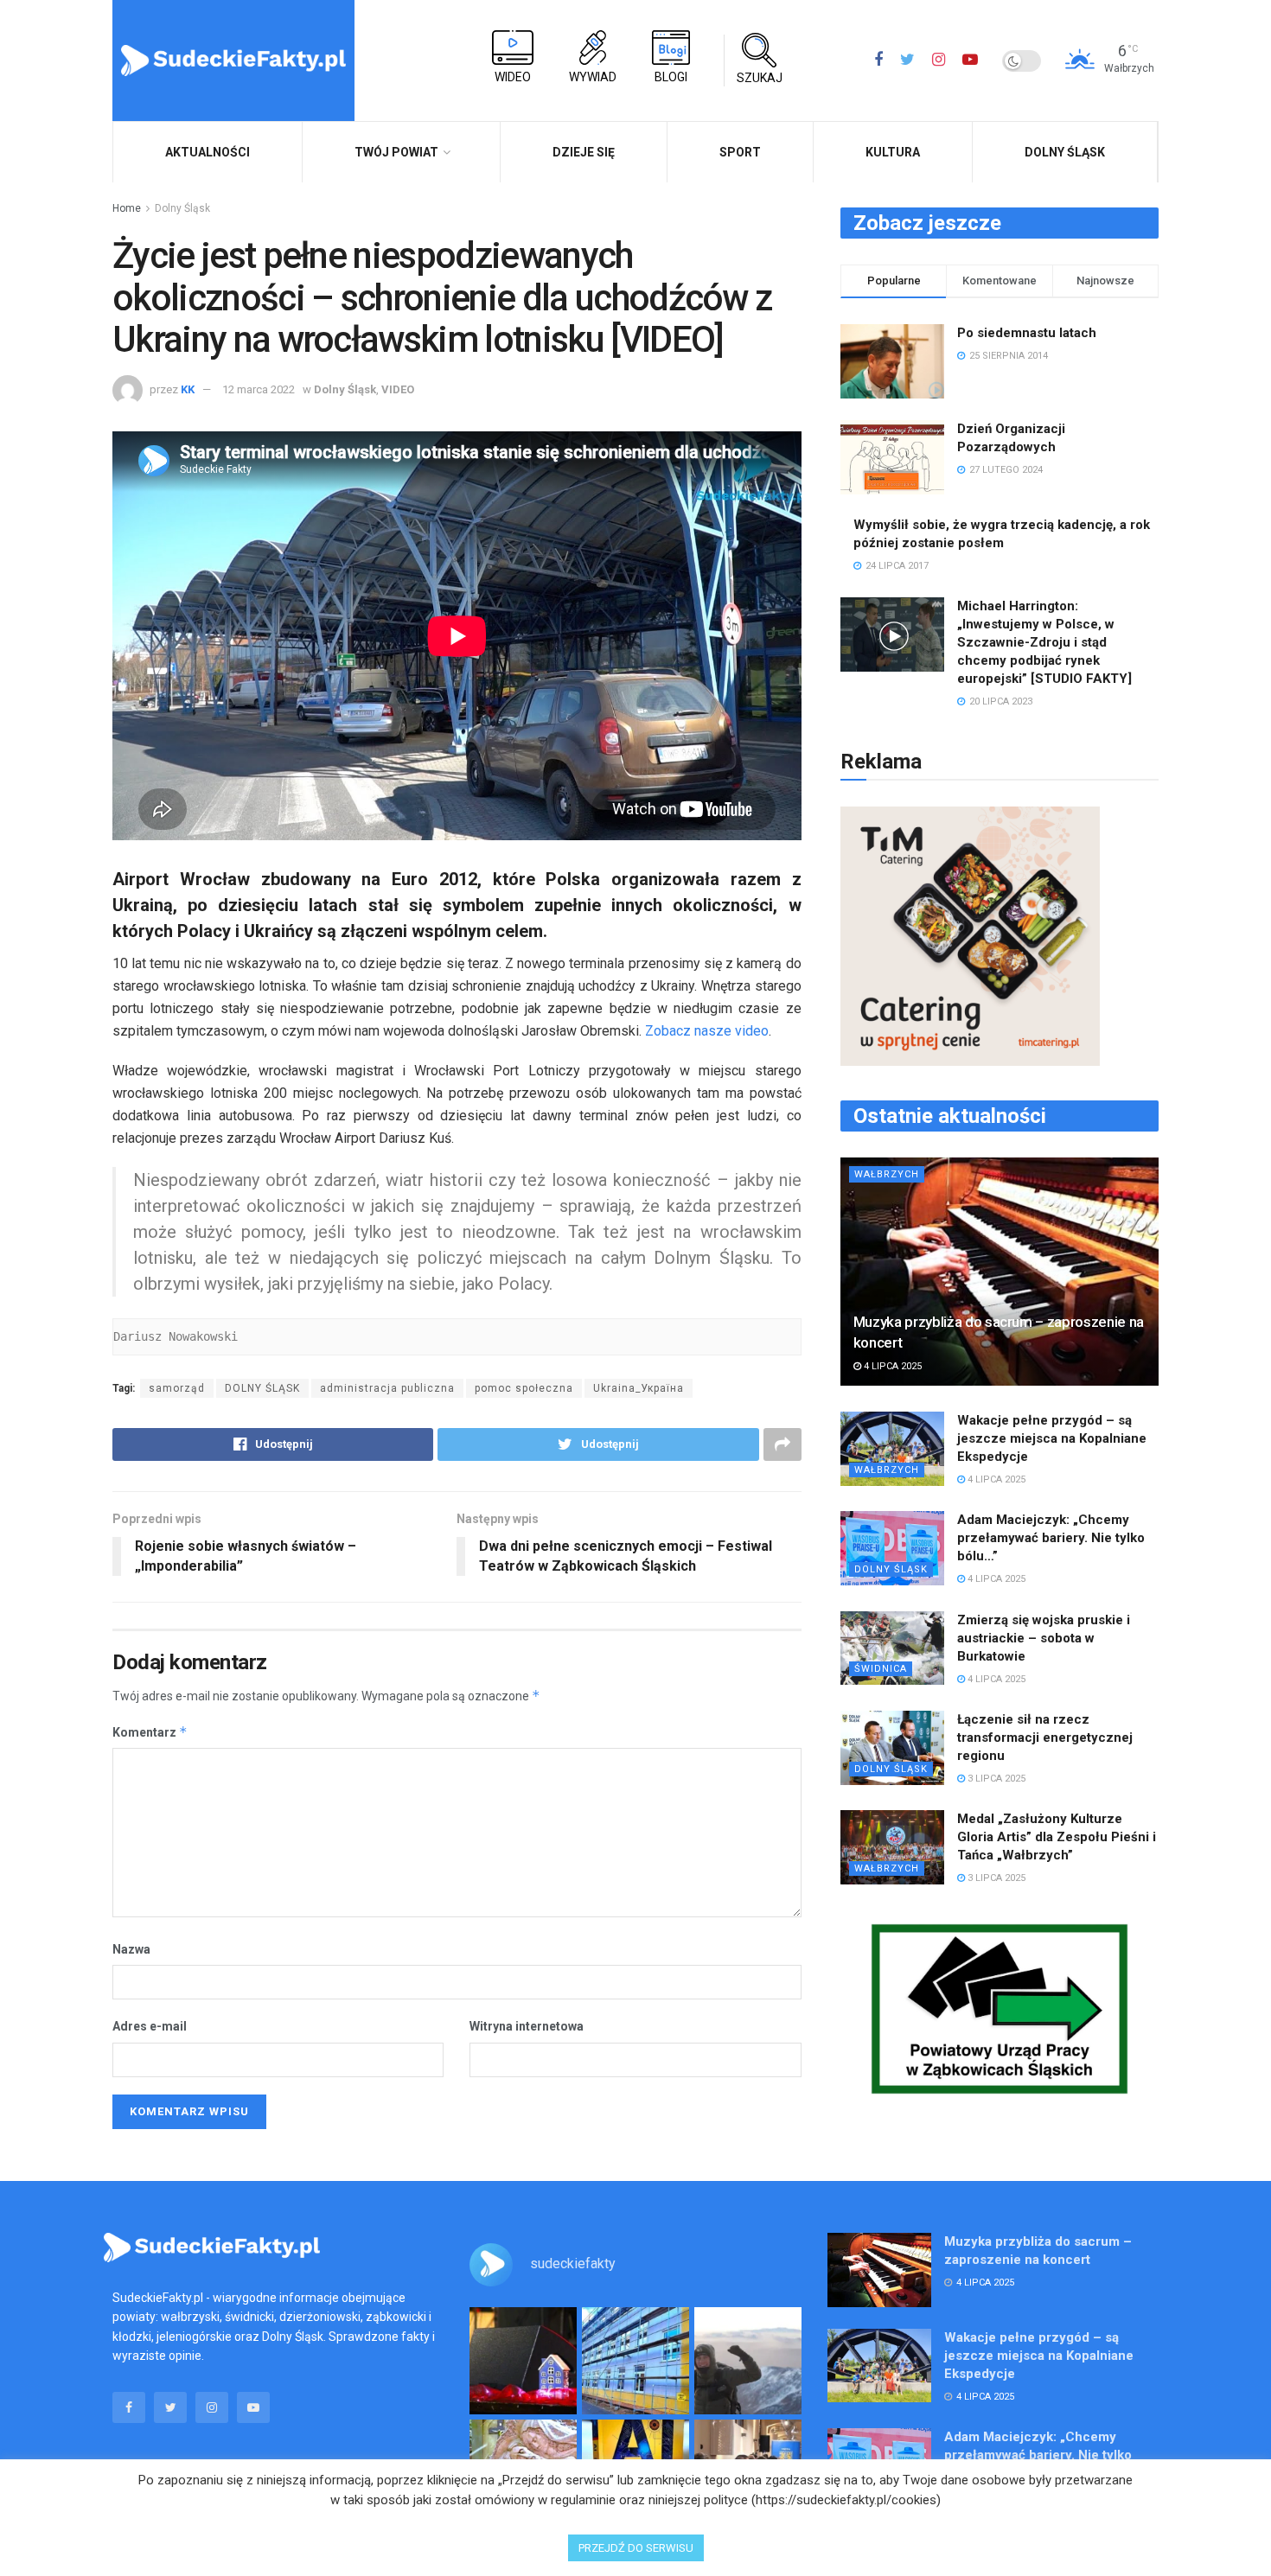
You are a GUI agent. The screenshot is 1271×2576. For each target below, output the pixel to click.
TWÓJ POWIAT (396, 152)
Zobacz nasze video (707, 1031)
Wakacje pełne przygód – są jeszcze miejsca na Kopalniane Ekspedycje (1052, 1438)
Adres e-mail (150, 2026)
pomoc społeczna (524, 1388)
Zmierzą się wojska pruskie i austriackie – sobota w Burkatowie (1044, 1638)
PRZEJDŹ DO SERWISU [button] (636, 2548)
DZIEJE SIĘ (584, 152)
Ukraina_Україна (639, 1388)
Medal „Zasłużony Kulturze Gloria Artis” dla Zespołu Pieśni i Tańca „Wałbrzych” (1057, 1837)
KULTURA (893, 152)
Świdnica (881, 1669)
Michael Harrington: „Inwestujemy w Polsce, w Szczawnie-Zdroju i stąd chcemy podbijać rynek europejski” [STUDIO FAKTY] (1044, 642)
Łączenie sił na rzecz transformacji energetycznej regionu (1045, 1738)
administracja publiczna (387, 1388)
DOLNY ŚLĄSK (262, 1388)
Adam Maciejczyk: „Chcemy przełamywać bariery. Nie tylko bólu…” (1051, 1538)
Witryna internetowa (527, 2026)
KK (188, 389)
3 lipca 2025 (995, 1779)
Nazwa (131, 1949)
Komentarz (150, 1732)
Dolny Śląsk (1065, 152)
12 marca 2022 (259, 389)
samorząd (177, 1388)
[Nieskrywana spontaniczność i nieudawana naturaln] (523, 2361)
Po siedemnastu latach (1027, 333)
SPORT (740, 152)
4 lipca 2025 (891, 1366)
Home (127, 208)
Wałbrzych (887, 1174)
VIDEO (398, 389)
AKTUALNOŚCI (208, 152)
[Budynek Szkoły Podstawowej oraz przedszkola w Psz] (635, 2361)
